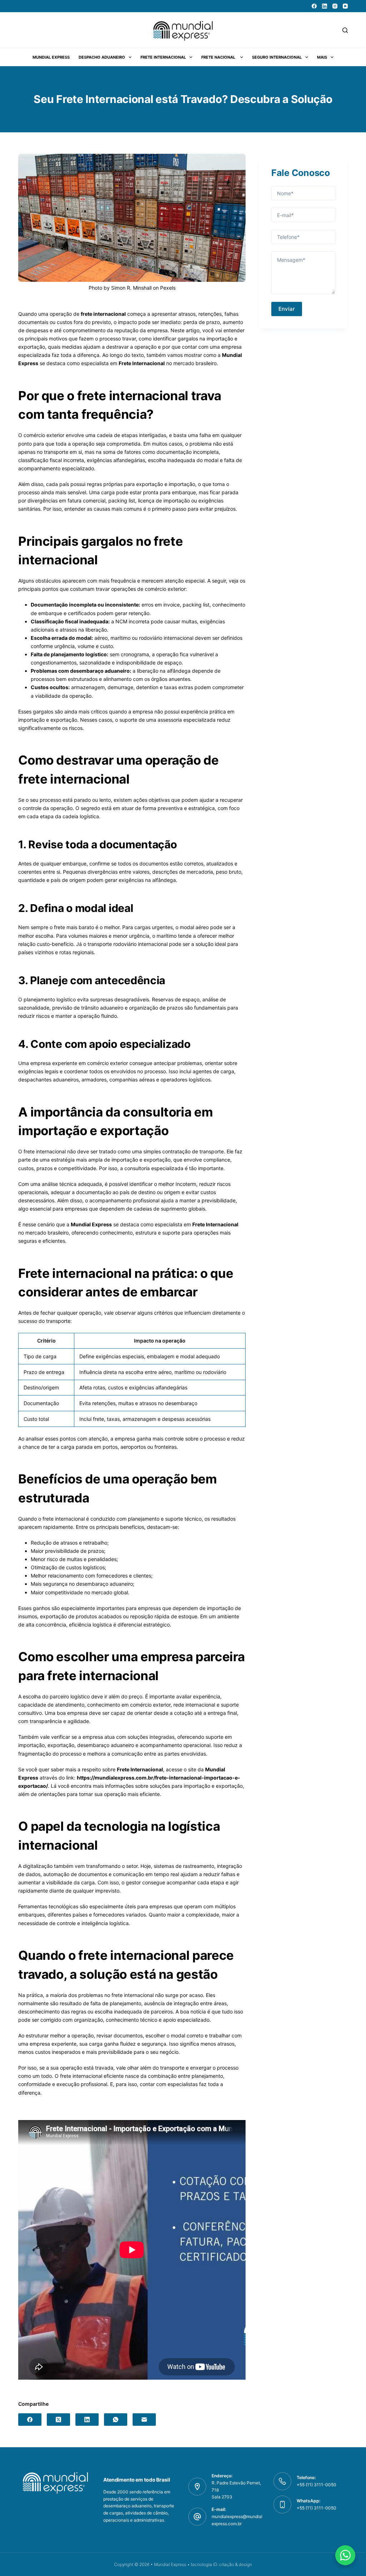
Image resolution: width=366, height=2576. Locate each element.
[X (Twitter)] (58, 2420)
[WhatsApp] (116, 2420)
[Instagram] (335, 6)
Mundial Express (51, 57)
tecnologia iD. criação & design (221, 2564)
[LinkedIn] (325, 6)
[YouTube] (345, 6)
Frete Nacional (219, 57)
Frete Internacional (163, 57)
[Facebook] (314, 6)
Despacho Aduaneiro (102, 57)
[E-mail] (144, 2420)
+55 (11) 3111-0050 (316, 2508)
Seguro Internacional (277, 57)
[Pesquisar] (345, 30)
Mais (322, 57)
